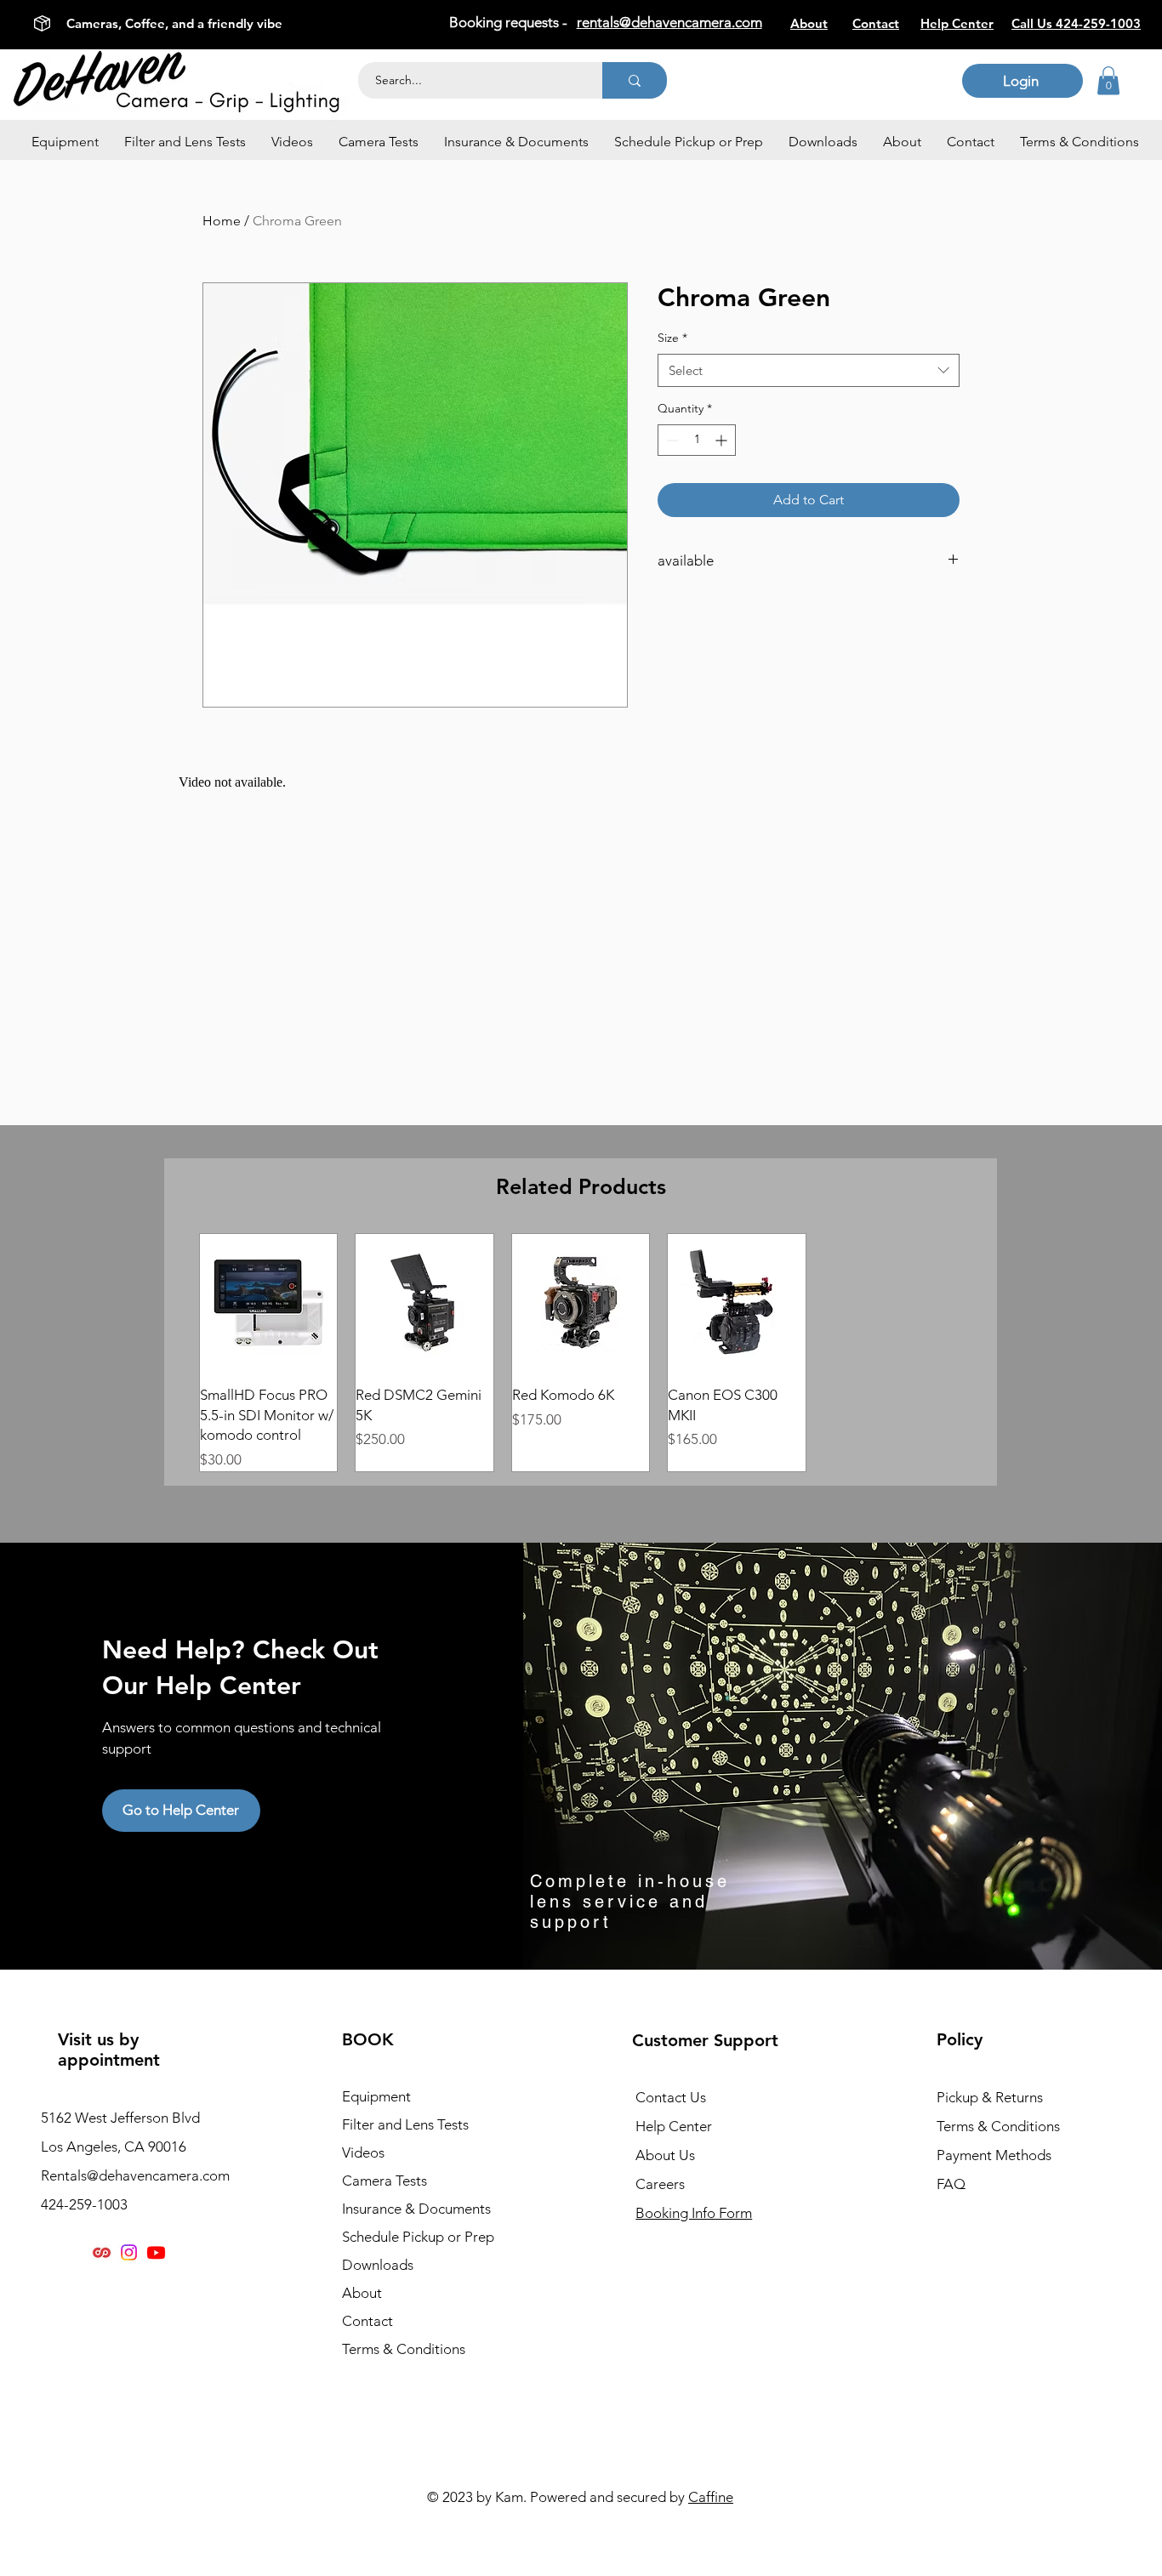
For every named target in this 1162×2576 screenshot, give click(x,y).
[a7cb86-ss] (102, 2252)
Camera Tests (384, 2181)
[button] (65, 142)
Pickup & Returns (990, 2097)
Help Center (674, 2126)
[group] (581, 1352)
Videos (363, 2152)
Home (222, 221)
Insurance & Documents (416, 2209)
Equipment (376, 2096)
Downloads (378, 2265)
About (362, 2293)
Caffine (711, 2497)
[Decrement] (671, 440)
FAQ (951, 2184)
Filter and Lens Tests (405, 2124)
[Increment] (723, 440)
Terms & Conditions (404, 2349)
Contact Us (671, 2097)
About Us (665, 2155)
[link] (1108, 80)
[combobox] (809, 370)
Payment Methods (996, 2155)
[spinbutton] (697, 440)
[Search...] (635, 80)
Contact (367, 2321)
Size (672, 338)
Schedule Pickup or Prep (418, 2237)
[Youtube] (156, 2252)
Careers (660, 2184)
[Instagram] (129, 2252)
